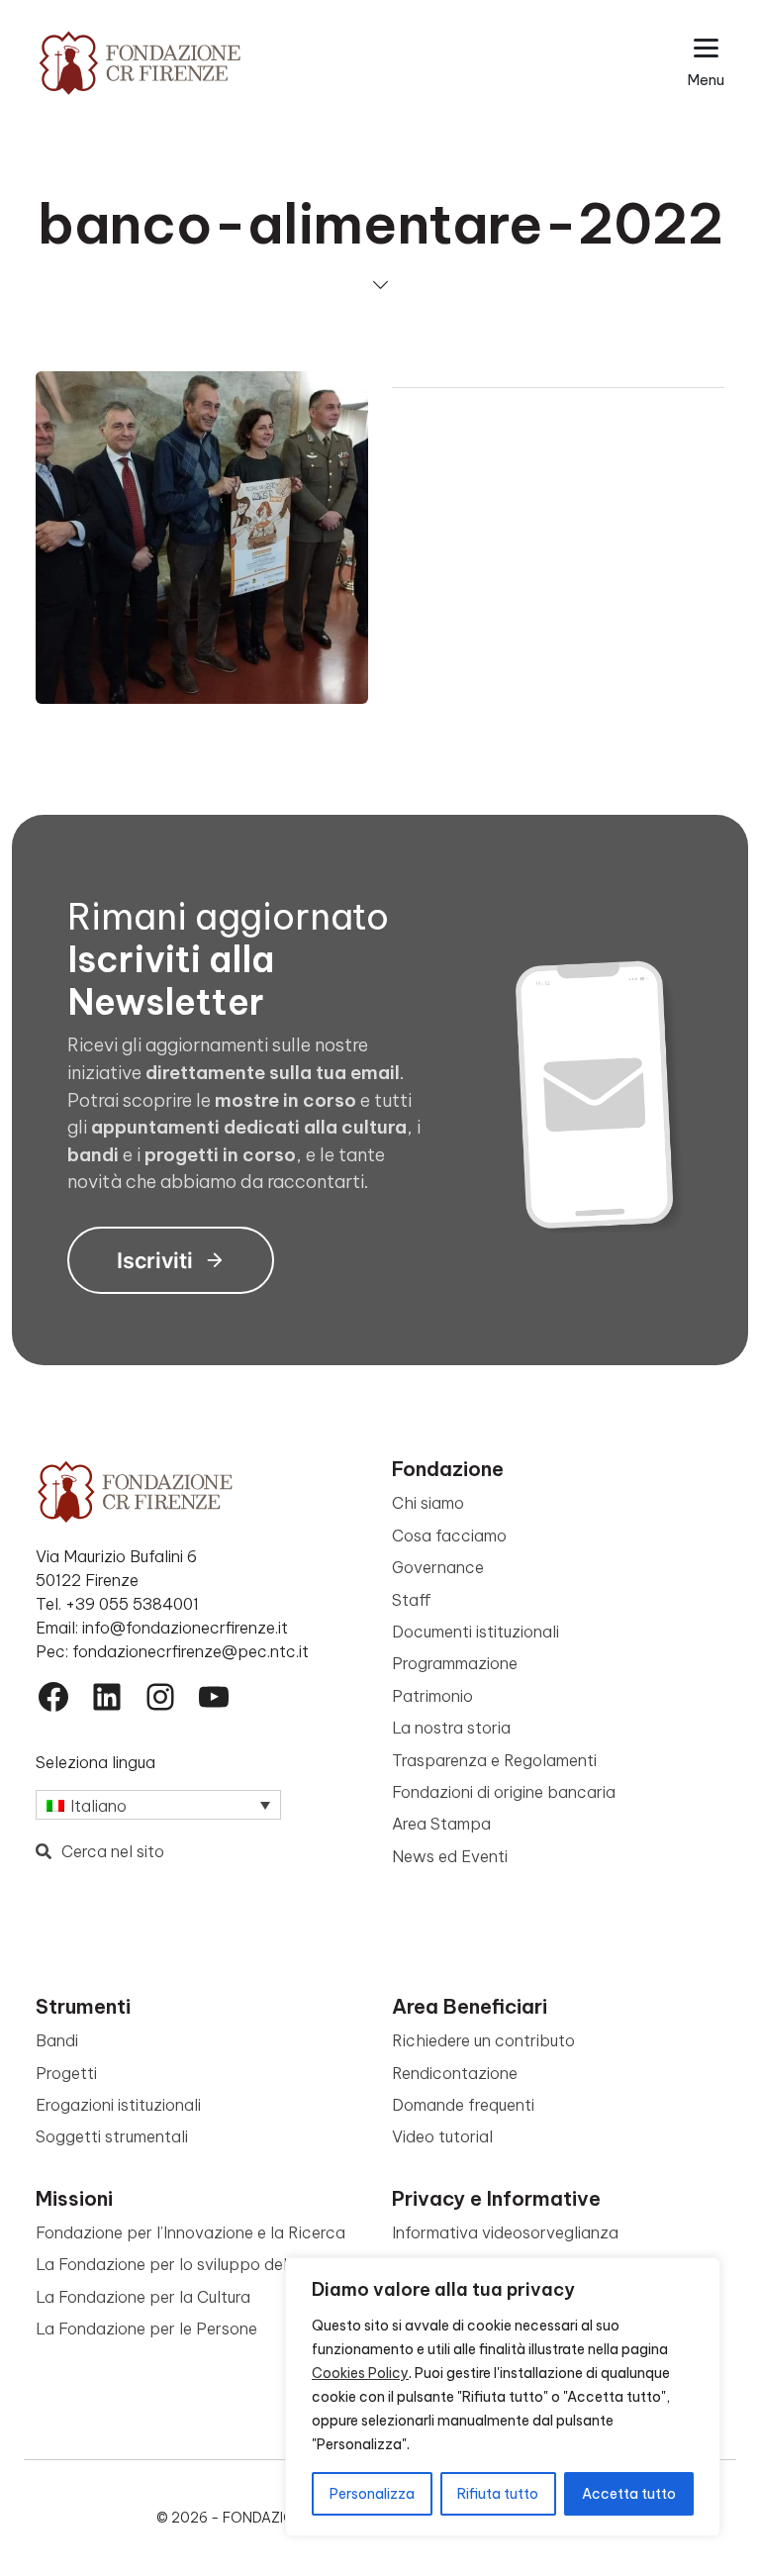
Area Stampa (441, 1824)
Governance (438, 1567)
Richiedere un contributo (483, 2040)
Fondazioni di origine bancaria (504, 1792)
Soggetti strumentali (112, 2136)
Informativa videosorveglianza (505, 2232)
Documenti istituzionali (475, 1632)
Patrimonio (432, 1696)
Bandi (57, 2040)
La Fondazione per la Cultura (143, 2297)
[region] (503, 2397)
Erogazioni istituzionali (118, 2105)
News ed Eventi (450, 1856)
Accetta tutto (629, 2494)
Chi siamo (428, 1503)
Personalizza (372, 2494)
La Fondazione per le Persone (146, 2328)
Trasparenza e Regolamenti (494, 1760)
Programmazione (455, 1663)
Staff (412, 1600)
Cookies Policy (360, 2373)
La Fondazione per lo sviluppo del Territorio (198, 2264)
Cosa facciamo (449, 1536)
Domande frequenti (463, 2105)
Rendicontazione (455, 2073)
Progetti (66, 2073)
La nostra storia (451, 1728)
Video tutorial (442, 2136)
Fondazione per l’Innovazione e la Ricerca (190, 2232)
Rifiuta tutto (498, 2494)
